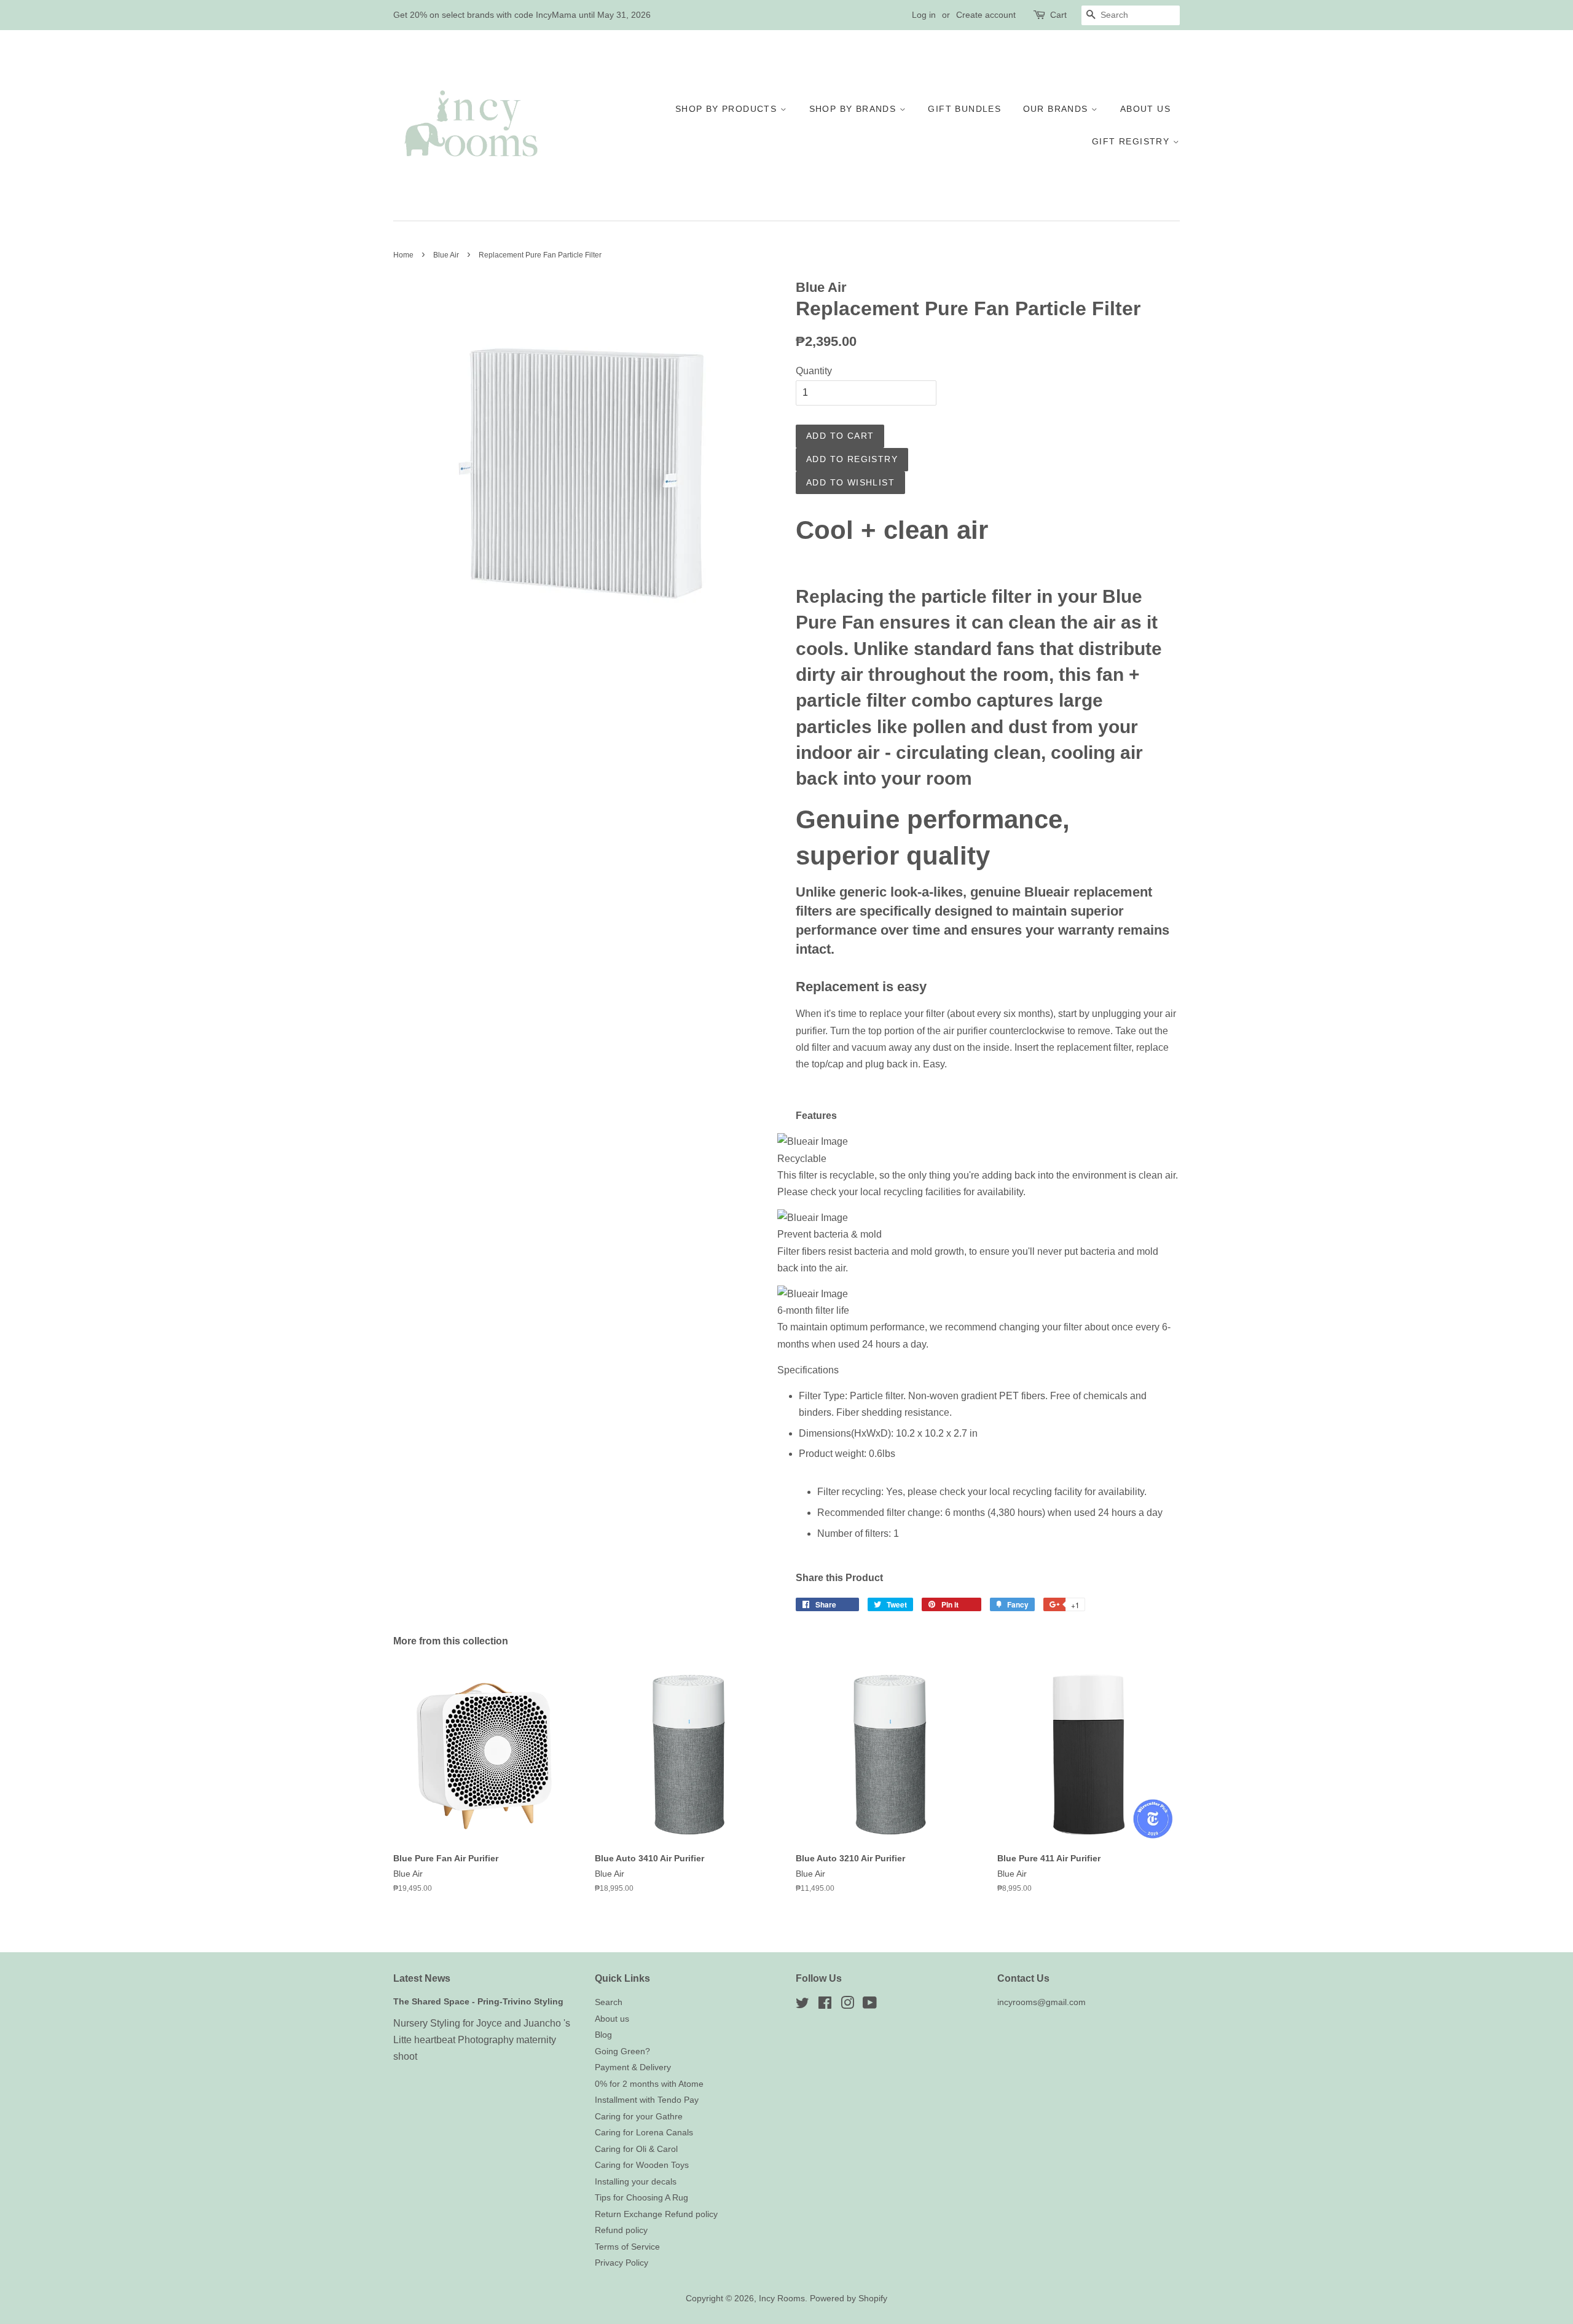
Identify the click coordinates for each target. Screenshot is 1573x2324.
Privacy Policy (622, 2263)
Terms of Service (627, 2247)
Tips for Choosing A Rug (641, 2198)
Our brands (1057, 109)
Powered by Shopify (849, 2298)
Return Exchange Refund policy (656, 2214)
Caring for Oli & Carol (636, 2149)
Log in (924, 15)
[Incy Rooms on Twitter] (802, 2005)
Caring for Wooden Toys (642, 2165)
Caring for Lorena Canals (644, 2133)
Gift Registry (1132, 141)
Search (609, 2002)
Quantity (814, 371)
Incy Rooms (782, 2298)
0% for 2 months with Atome (649, 2084)
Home (403, 255)
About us (1145, 109)
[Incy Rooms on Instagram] (847, 2005)
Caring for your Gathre (639, 2117)
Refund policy (621, 2230)
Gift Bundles (964, 109)
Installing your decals (636, 2182)
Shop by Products (728, 109)
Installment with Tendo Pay (647, 2100)
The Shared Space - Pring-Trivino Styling (478, 2002)
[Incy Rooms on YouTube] (870, 2005)
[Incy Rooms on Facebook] (825, 2005)
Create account (986, 15)
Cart (1058, 15)
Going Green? (622, 2051)
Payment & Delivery (633, 2067)
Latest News (422, 1978)
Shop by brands (854, 109)
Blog (603, 2035)
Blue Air (446, 255)
